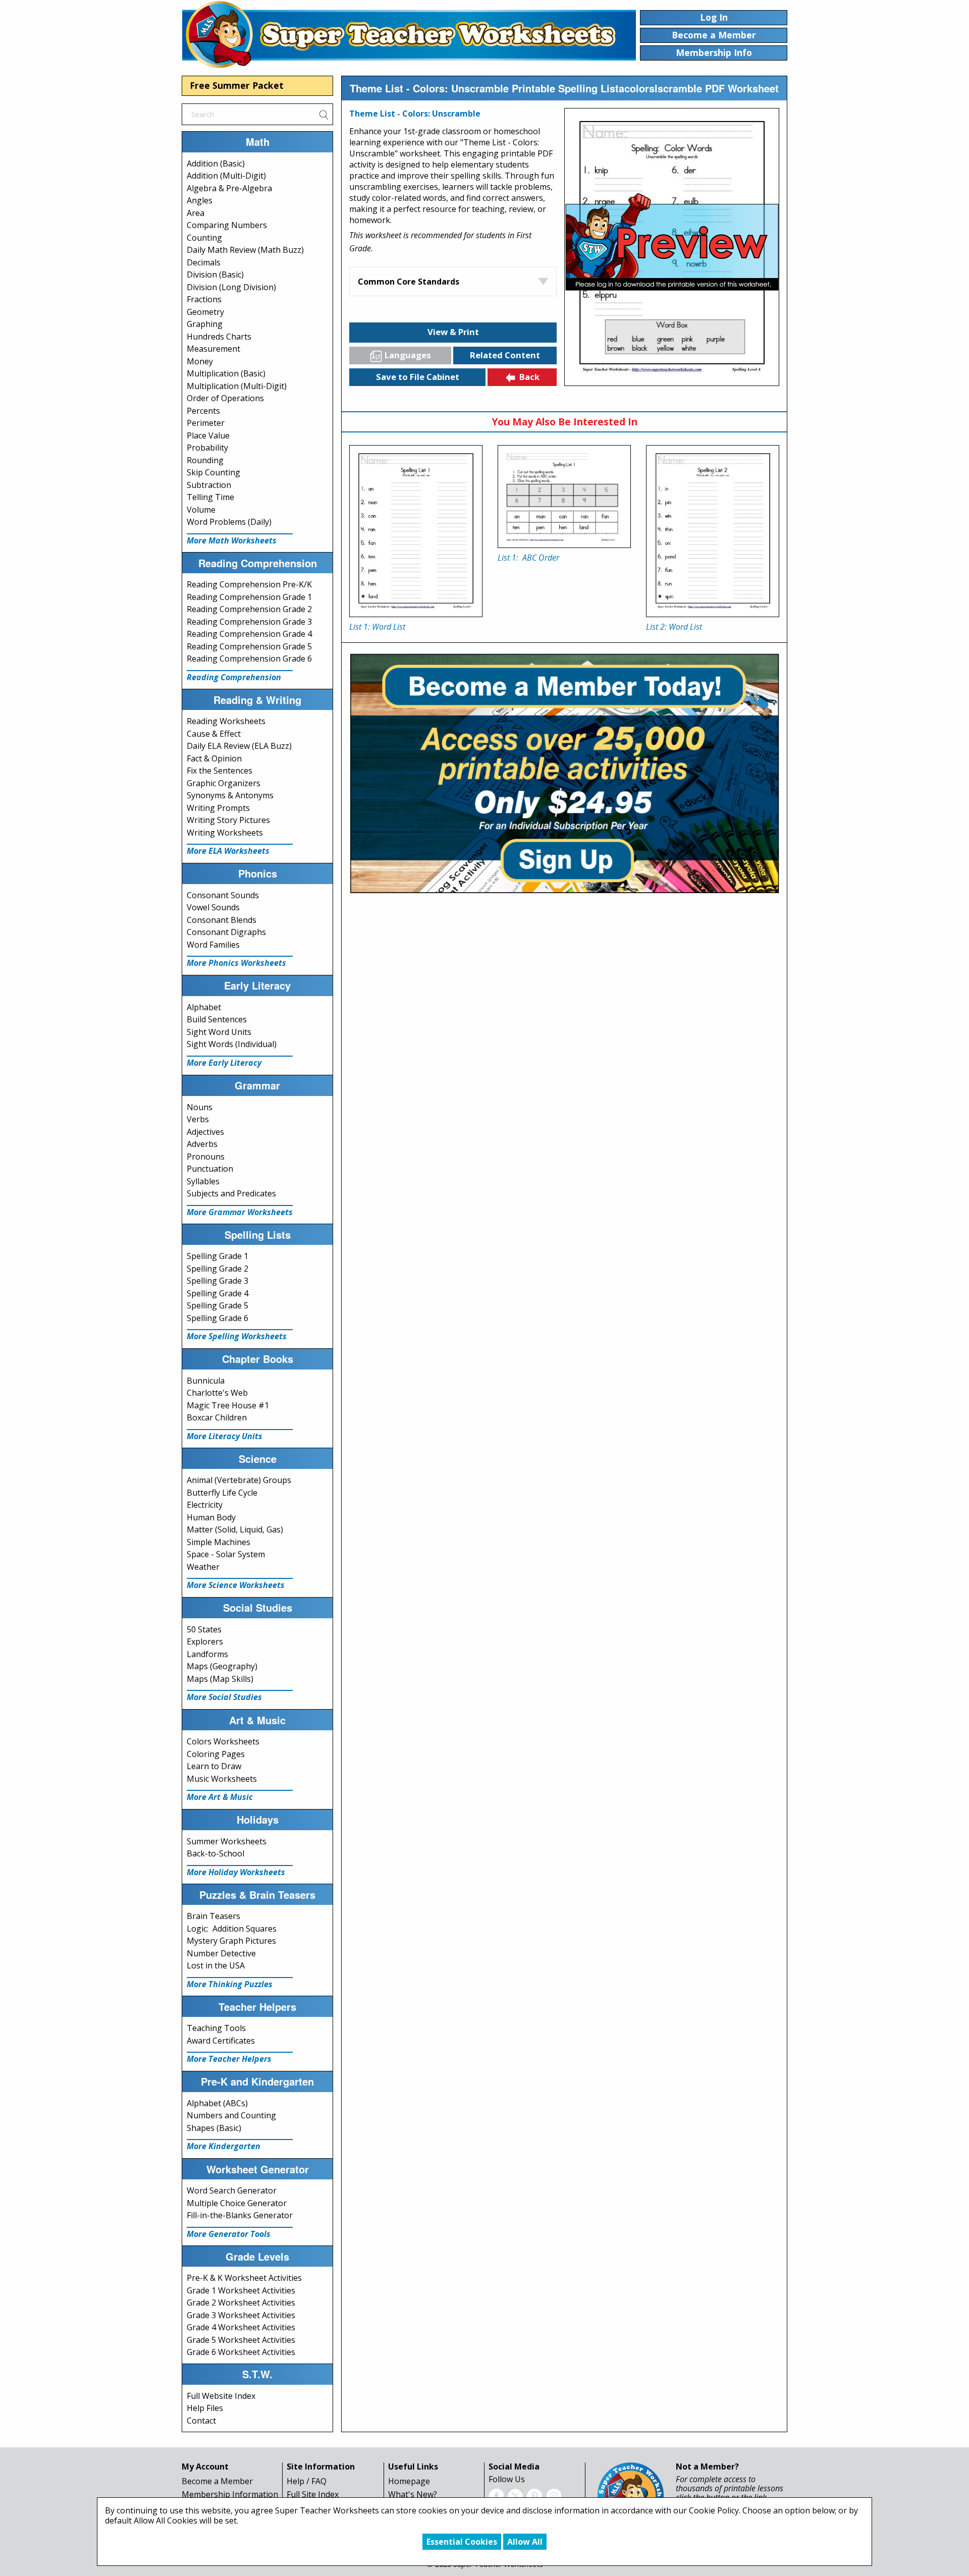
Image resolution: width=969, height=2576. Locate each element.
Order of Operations (225, 398)
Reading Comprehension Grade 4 (249, 634)
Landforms (207, 1654)
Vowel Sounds (213, 907)
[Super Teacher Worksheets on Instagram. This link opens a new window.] (554, 2495)
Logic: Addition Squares (232, 1929)
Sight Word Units (219, 1032)
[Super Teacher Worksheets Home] (409, 34)
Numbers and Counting (231, 2115)
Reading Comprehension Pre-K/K (249, 584)
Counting (204, 238)
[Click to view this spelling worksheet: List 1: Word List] (416, 531)
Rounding (205, 460)
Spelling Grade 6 (218, 1318)
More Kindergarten (224, 2146)
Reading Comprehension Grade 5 (249, 646)
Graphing (205, 324)
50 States (204, 1629)
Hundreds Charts (219, 337)
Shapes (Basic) (214, 2128)
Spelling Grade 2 (218, 1269)
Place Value (208, 435)
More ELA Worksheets (228, 851)
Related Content (505, 355)
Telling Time (210, 497)
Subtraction (209, 485)
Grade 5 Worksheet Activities (241, 2340)
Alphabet (204, 1007)
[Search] (324, 114)
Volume (201, 510)
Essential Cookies (462, 2542)
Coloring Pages (216, 1754)
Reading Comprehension (234, 677)
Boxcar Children (217, 1417)
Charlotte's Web (217, 1393)
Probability (207, 448)
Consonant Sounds (223, 895)
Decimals (204, 262)
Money (200, 361)
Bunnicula (206, 1381)
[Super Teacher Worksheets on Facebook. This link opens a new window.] (496, 2495)
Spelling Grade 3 (218, 1281)
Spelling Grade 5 (218, 1305)
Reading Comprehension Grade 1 (249, 597)
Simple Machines (219, 1542)
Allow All (525, 2542)
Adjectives (205, 1132)
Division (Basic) (215, 275)
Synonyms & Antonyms (230, 795)
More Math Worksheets (232, 540)
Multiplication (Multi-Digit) (237, 386)
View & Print (453, 332)
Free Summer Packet (237, 85)
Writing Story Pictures (228, 820)
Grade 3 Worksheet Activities (241, 2315)
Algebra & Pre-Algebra (229, 188)
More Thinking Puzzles (230, 1984)
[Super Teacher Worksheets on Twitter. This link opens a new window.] (515, 2495)
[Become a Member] (564, 772)
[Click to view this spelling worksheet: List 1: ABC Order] (564, 497)
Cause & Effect (214, 734)
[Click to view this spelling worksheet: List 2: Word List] (713, 531)
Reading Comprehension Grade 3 (249, 622)
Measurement (213, 349)
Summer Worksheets (227, 1841)
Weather (203, 1567)
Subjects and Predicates (231, 1193)
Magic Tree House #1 (228, 1405)
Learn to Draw (214, 1766)
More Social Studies (224, 1697)
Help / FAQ (307, 2481)
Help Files (205, 2408)
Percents (203, 411)
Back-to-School (216, 1853)
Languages (408, 355)
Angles (200, 200)
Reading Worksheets (226, 721)
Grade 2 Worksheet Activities (241, 2303)
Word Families (213, 945)
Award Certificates (221, 2041)
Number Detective (221, 1953)
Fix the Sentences (220, 771)
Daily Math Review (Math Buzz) (245, 250)
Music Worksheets (222, 1779)
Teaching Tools (216, 2028)
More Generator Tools (229, 2234)
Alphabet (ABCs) (217, 2103)
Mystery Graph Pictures (231, 1941)
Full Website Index (221, 2396)
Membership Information (230, 2494)
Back (529, 377)
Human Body (211, 1517)
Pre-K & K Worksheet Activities (244, 2278)
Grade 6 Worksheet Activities (241, 2352)
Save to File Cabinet (418, 377)
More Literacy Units (225, 1436)
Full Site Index (313, 2494)
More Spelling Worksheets (237, 1336)
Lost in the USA (216, 1965)
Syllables (203, 1181)
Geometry (205, 312)
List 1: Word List (377, 627)
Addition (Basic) (216, 163)
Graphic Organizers (224, 783)
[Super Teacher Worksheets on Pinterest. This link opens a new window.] (534, 2495)
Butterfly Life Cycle (222, 1493)
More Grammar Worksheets (240, 1212)
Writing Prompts (218, 808)
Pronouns (206, 1157)
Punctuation (210, 1169)
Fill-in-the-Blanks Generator (240, 2215)
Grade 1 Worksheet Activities (241, 2290)
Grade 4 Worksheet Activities (241, 2327)
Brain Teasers (213, 1916)
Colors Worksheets (223, 1741)
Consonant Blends (222, 920)
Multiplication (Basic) (226, 373)
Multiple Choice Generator (237, 2203)
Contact (201, 2421)
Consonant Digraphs (226, 932)
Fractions (204, 299)
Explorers (205, 1641)
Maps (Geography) (222, 1666)
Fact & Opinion (214, 758)
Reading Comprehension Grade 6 (249, 659)
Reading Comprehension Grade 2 (249, 609)
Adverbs (202, 1144)
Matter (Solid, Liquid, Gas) (235, 1529)
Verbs (198, 1119)
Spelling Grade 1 (218, 1256)
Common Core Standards (409, 282)
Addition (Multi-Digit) (226, 176)
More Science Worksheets (236, 1585)
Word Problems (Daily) (229, 522)
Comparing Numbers (227, 225)
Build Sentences (217, 1019)
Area (196, 213)
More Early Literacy (224, 1063)
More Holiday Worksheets (236, 1872)
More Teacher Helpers (229, 2059)
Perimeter (206, 423)
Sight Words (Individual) (232, 1044)
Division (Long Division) (231, 287)
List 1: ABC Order (528, 558)
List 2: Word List (674, 627)
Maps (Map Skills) (220, 1679)
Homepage (409, 2481)
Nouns (200, 1107)
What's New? (413, 2494)
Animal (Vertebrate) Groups (239, 1480)
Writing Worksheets (225, 833)
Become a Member (217, 2481)
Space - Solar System (226, 1554)
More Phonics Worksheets (236, 963)
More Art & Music (220, 1797)
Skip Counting (213, 472)
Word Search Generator (232, 2190)
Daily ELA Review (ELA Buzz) (239, 746)
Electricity (205, 1505)
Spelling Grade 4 (218, 1293)
